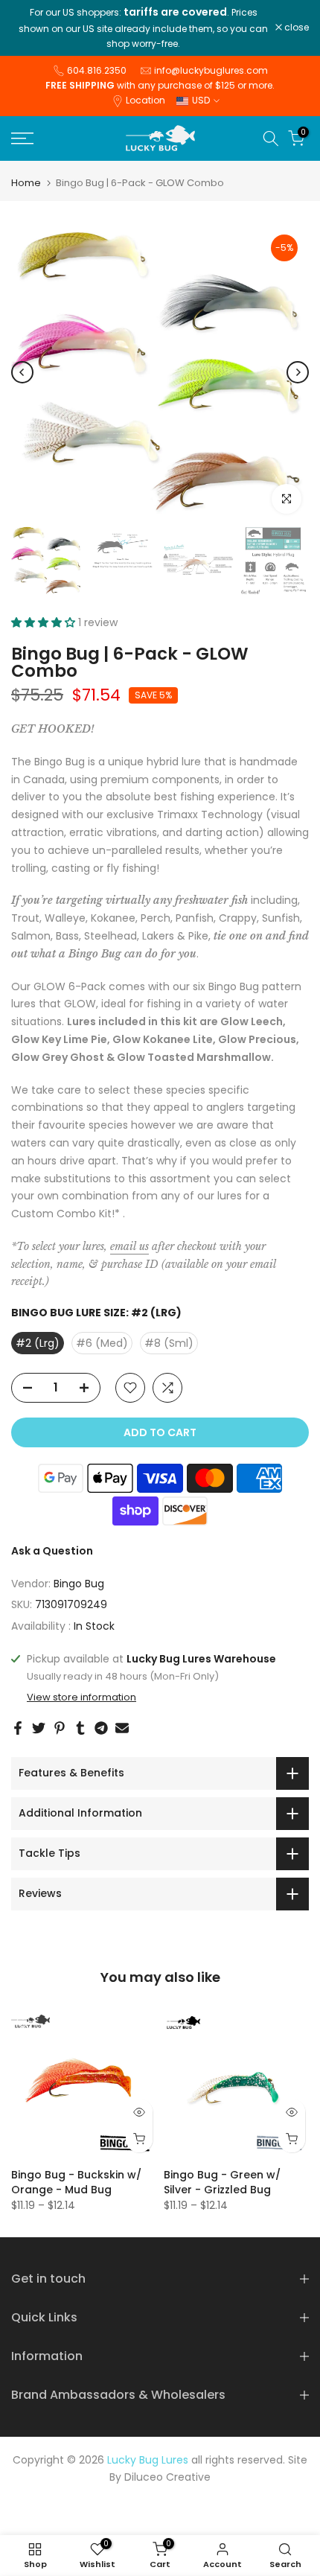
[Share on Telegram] (101, 1728)
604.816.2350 (97, 70)
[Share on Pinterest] (60, 1728)
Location (145, 100)
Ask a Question (52, 1551)
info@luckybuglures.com (211, 70)
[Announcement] (143, 28)
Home (26, 183)
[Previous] (22, 372)
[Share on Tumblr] (80, 1728)
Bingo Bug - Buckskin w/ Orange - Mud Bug (76, 2182)
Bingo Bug (79, 1584)
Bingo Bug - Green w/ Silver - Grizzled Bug (222, 2182)
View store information (81, 1697)
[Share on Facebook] (18, 1728)
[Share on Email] (122, 1728)
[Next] (298, 372)
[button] (45, 622)
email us (129, 1246)
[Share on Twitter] (39, 1728)
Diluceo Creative (167, 2477)
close (295, 28)
